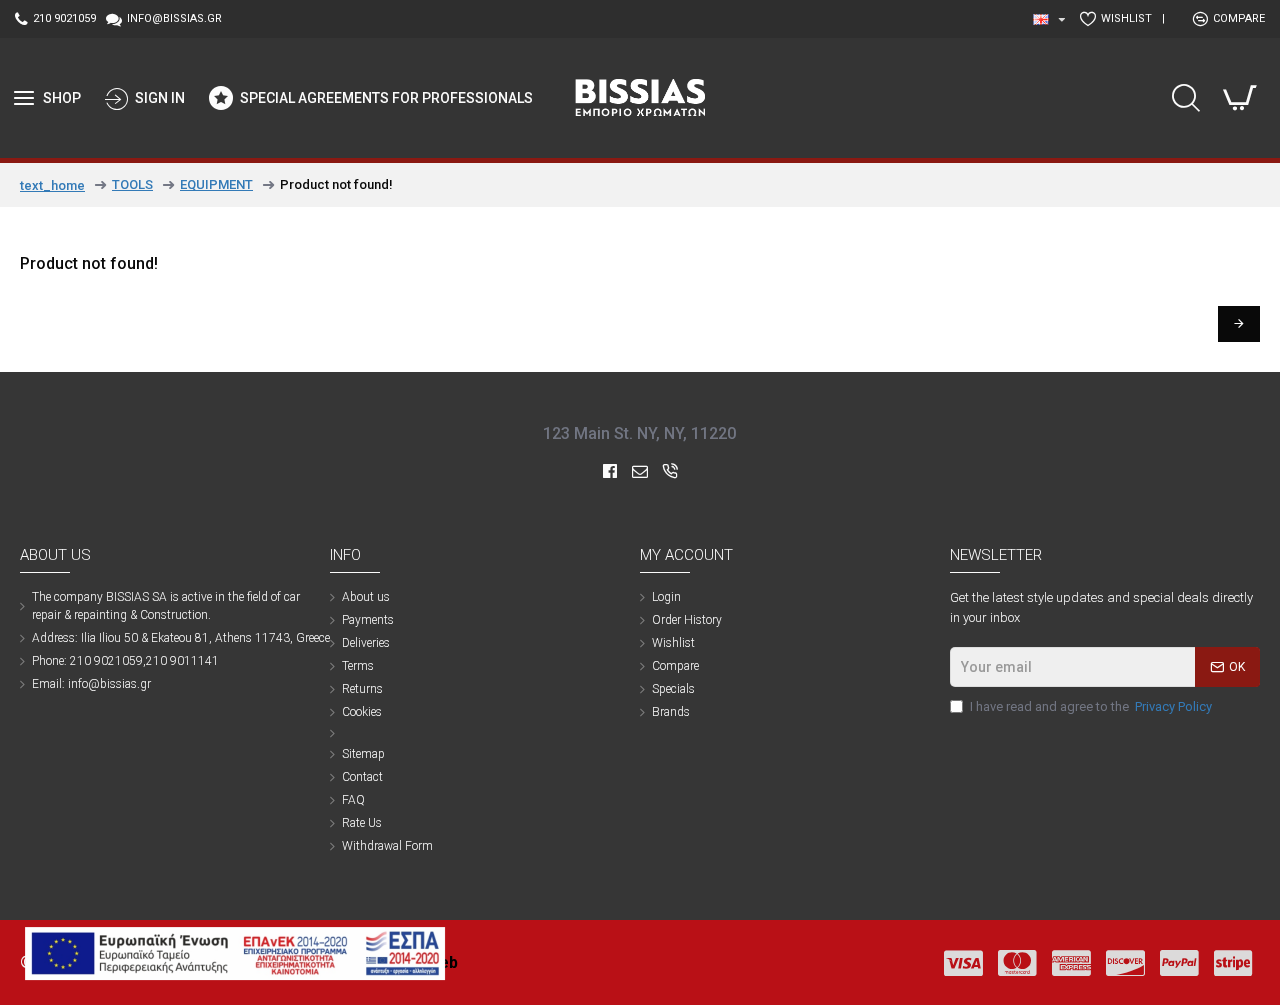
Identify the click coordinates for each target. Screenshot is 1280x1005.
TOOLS (132, 184)
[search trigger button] (1186, 98)
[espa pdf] (235, 953)
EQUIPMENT (216, 184)
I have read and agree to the (1091, 706)
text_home (52, 185)
